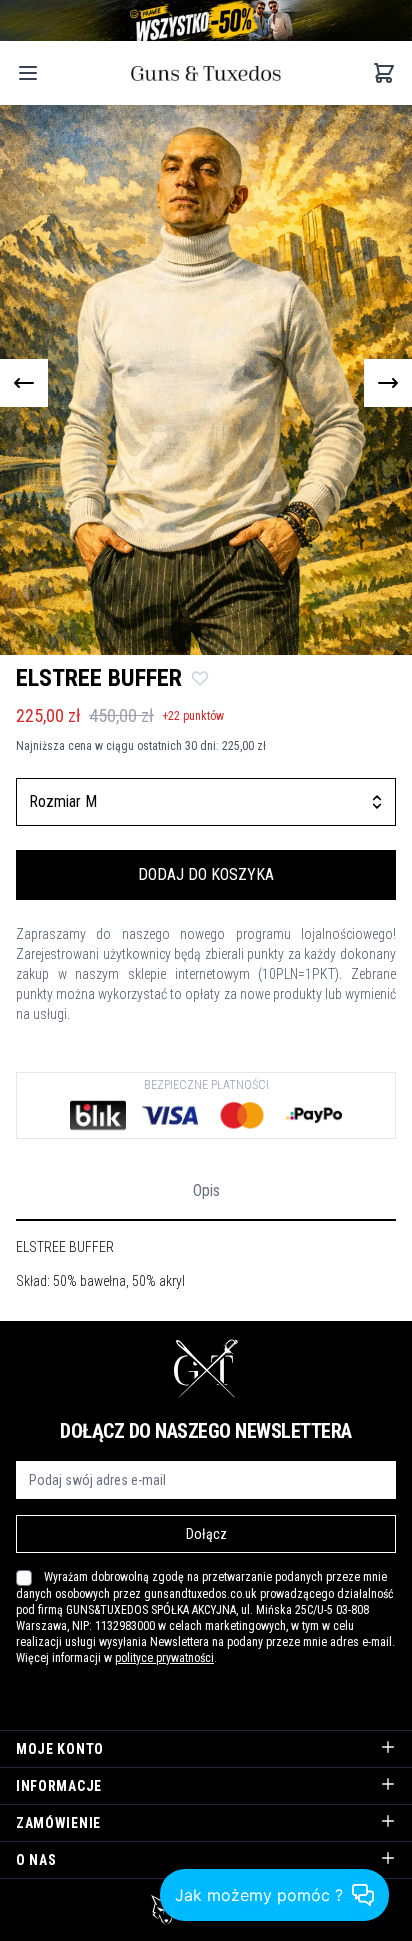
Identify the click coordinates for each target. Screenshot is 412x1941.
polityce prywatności (164, 1658)
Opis (206, 1190)
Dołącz (206, 1534)
